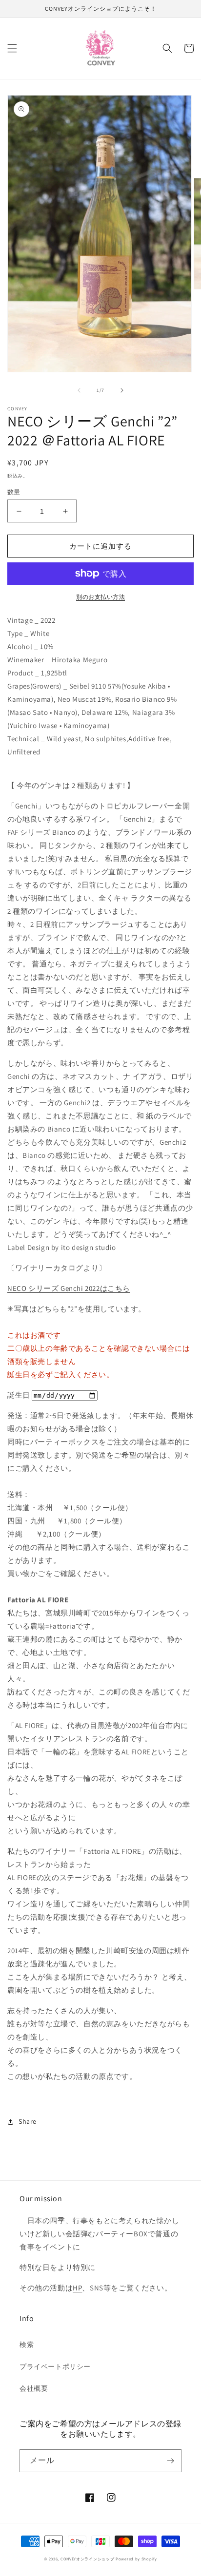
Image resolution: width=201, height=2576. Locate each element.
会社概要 (34, 2388)
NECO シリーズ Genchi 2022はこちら (69, 1288)
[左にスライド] (79, 390)
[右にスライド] (122, 390)
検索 (27, 2345)
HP (77, 2288)
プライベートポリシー (55, 2366)
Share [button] (28, 2121)
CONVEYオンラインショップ (88, 2559)
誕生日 (19, 1395)
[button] (12, 48)
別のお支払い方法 (100, 597)
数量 (14, 492)
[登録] (170, 2461)
